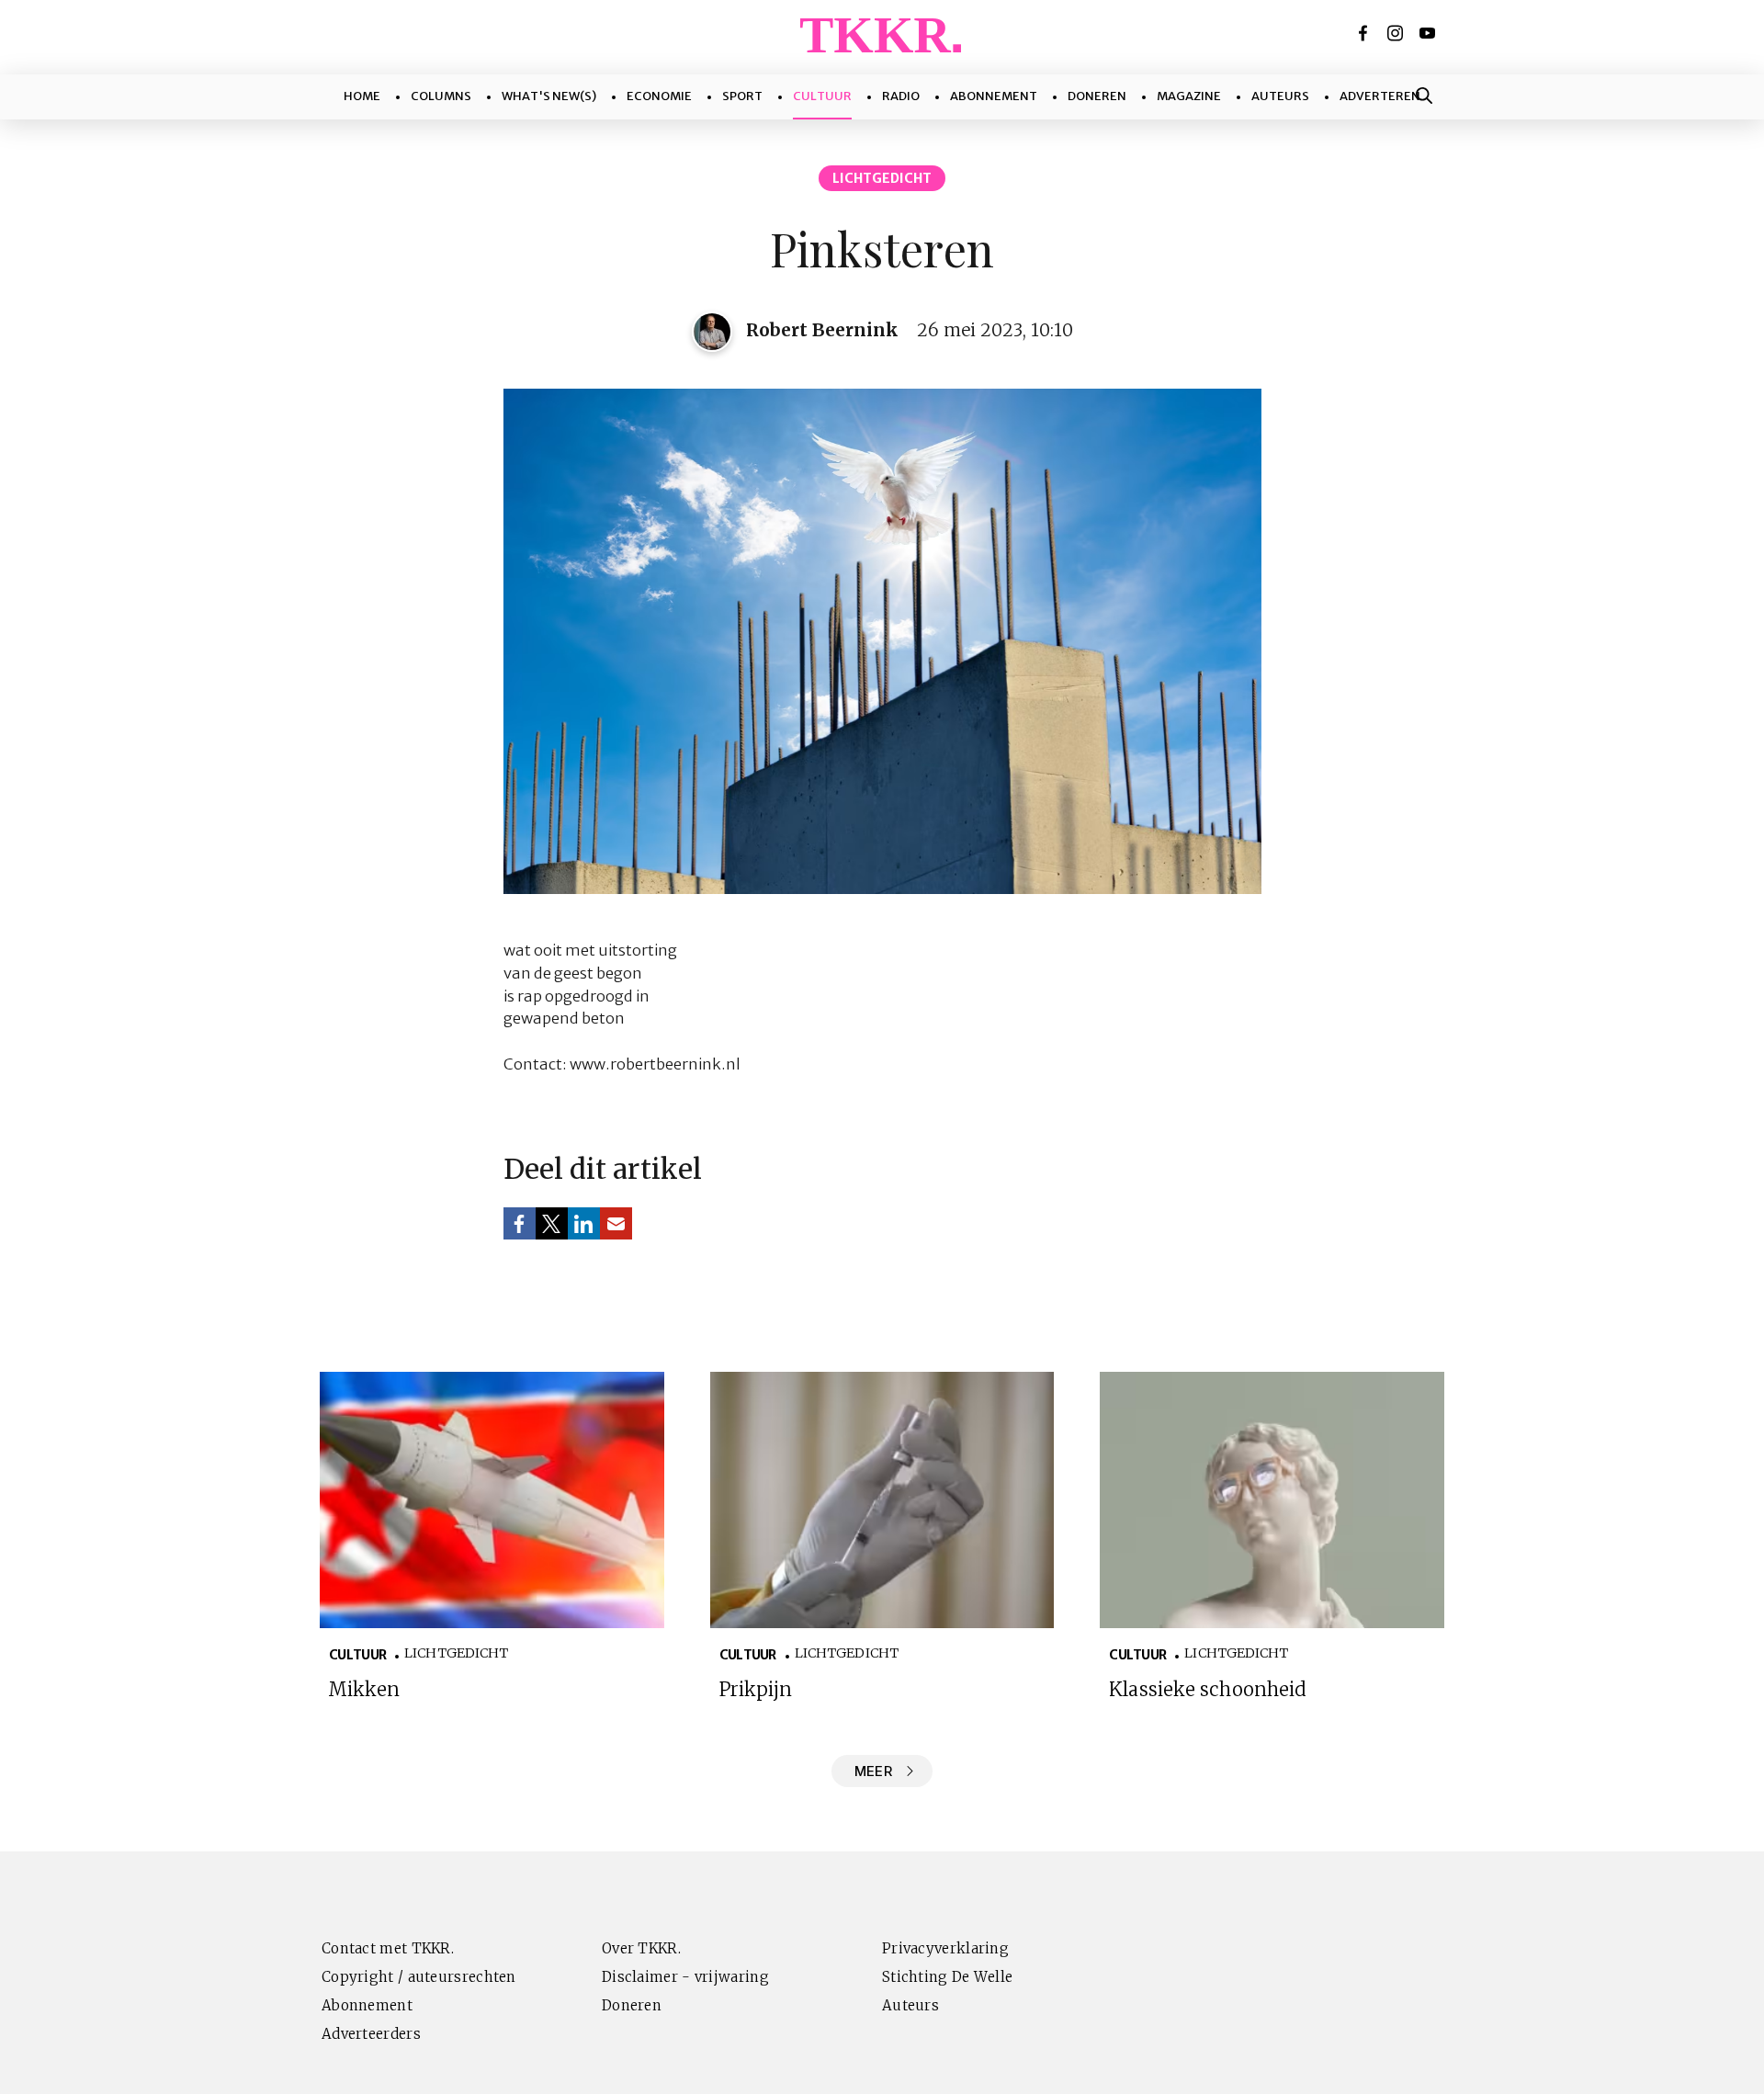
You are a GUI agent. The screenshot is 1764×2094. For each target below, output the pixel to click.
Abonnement (994, 96)
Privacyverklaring (945, 1948)
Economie (659, 96)
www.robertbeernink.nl (655, 1064)
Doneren (1097, 96)
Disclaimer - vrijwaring (685, 1977)
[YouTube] (1429, 33)
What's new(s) (549, 96)
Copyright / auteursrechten (419, 1977)
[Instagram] (1396, 33)
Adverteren (1380, 96)
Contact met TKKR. (388, 1948)
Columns (441, 96)
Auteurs (1280, 96)
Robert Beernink (822, 330)
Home (362, 96)
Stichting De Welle (947, 1977)
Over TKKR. (641, 1948)
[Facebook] (1364, 33)
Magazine (1189, 96)
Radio (901, 96)
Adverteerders (371, 2034)
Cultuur (822, 96)
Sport (742, 96)
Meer (873, 1771)
